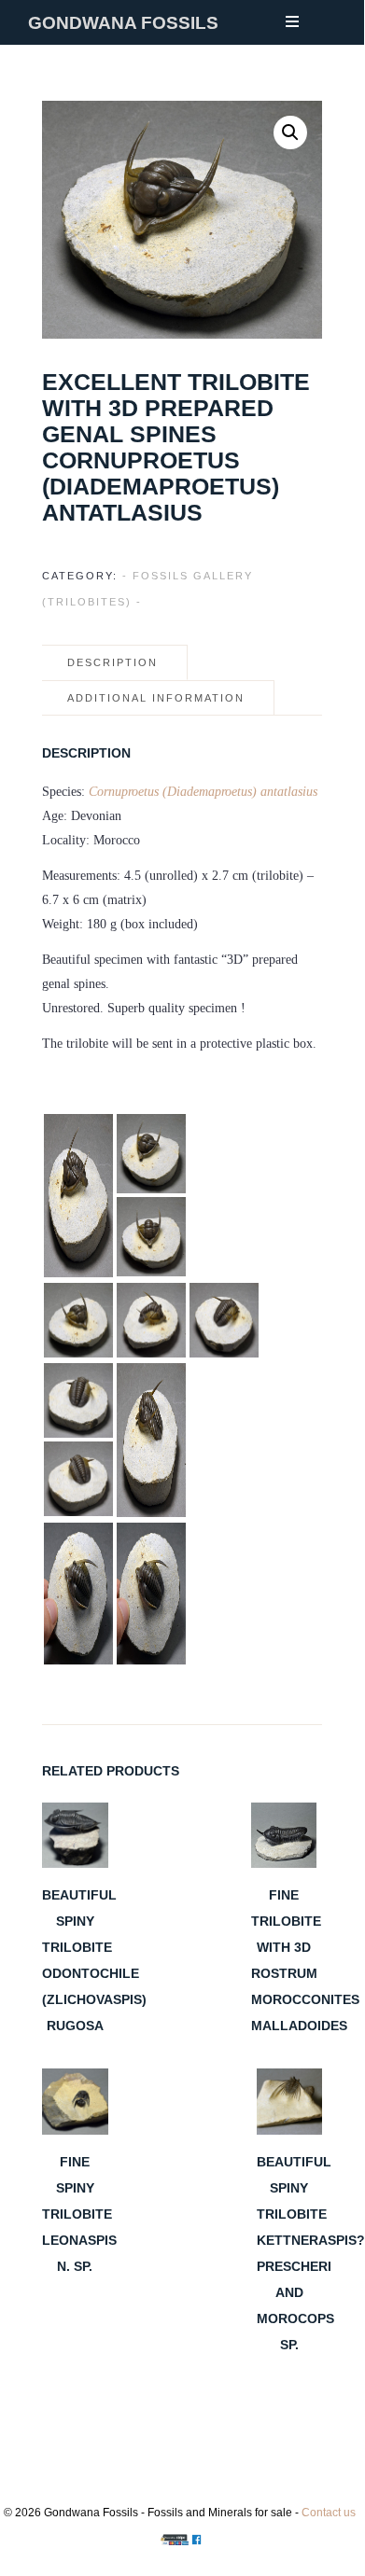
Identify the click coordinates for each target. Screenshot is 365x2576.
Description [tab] (112, 662)
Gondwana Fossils (123, 23)
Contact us (329, 2513)
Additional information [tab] (156, 698)
